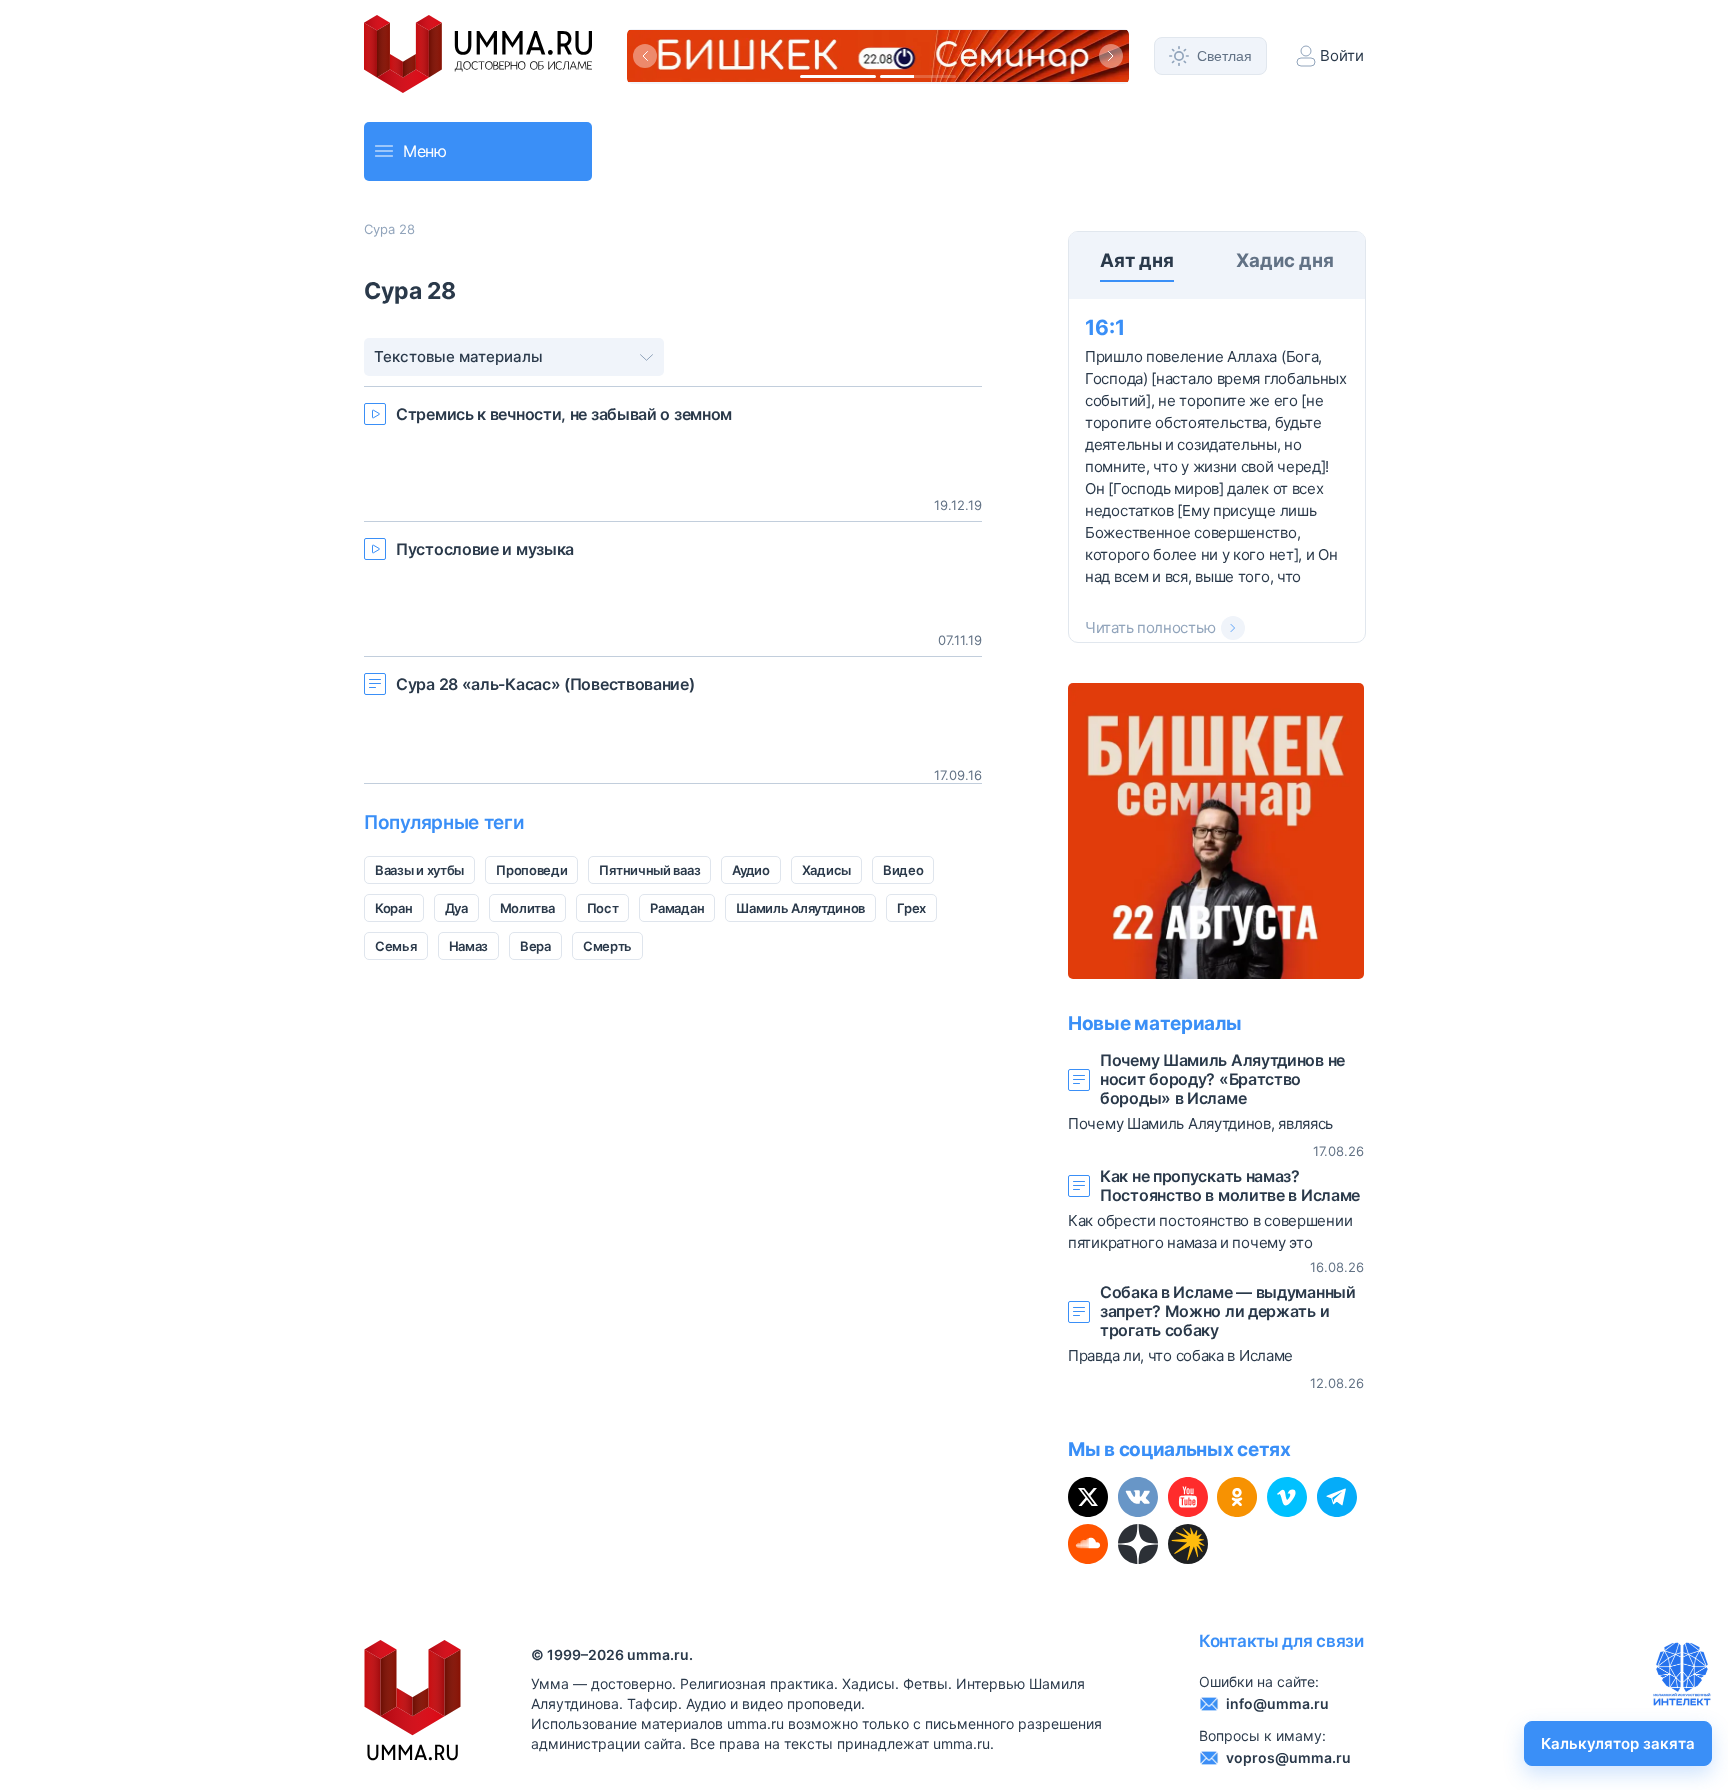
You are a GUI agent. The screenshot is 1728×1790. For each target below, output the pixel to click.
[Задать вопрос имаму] (1682, 1674)
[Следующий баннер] (1111, 56)
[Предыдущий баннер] (645, 56)
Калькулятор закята (1618, 1743)
